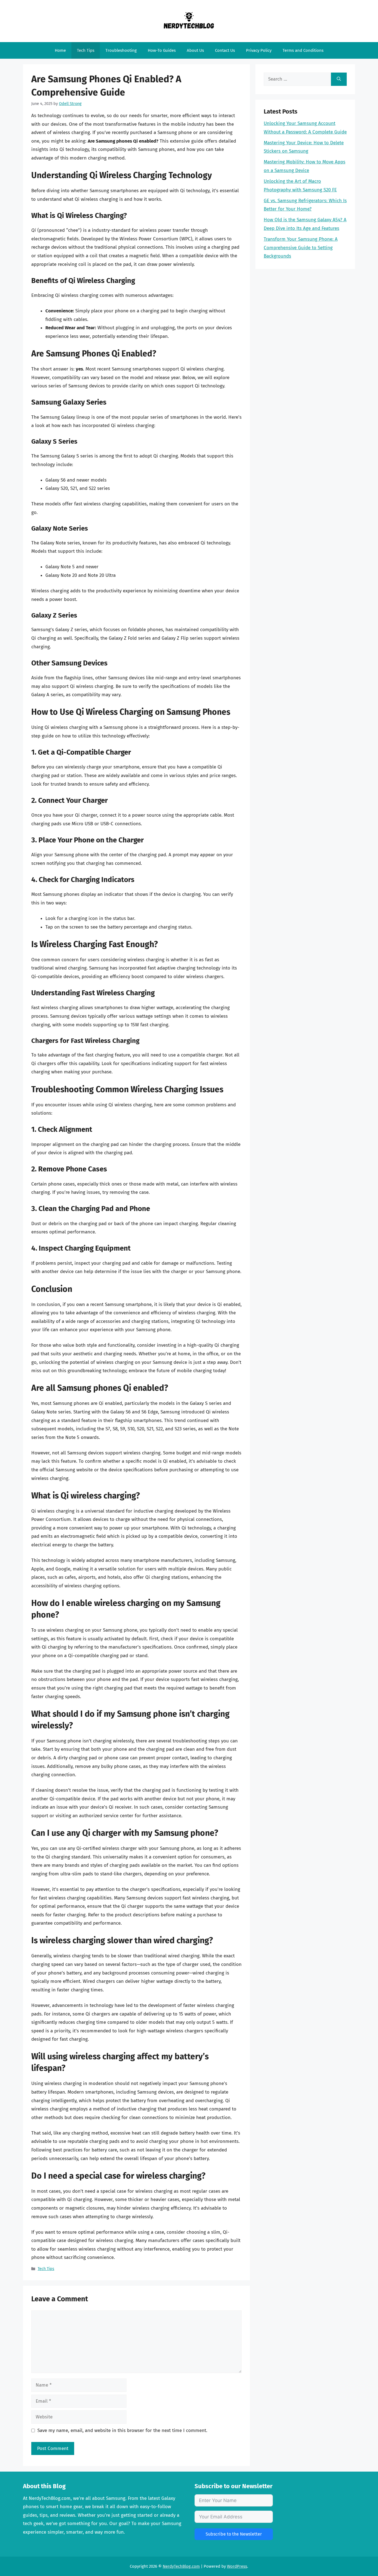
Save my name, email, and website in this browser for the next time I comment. (122, 2430)
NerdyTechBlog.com (181, 2566)
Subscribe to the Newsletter (234, 2534)
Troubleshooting (121, 50)
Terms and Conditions (303, 50)
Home (60, 50)
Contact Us (225, 50)
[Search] (339, 79)
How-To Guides (162, 50)
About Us (195, 50)
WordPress (237, 2566)
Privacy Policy (259, 50)
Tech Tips (86, 50)
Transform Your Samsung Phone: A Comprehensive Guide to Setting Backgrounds (301, 248)
